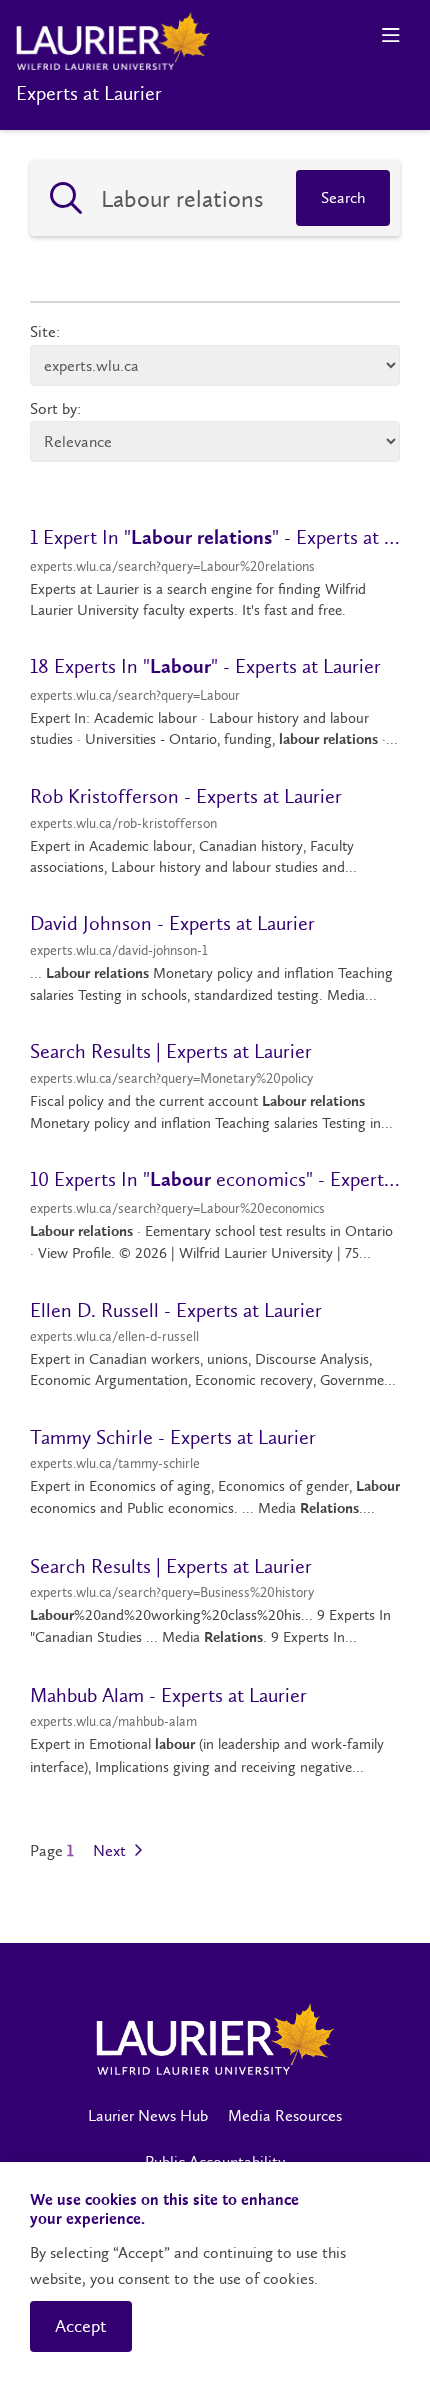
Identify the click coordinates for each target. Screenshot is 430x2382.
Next (111, 1851)
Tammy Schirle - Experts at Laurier (173, 1437)
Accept (81, 2326)
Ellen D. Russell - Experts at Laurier (176, 1310)
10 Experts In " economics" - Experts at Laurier (215, 1179)
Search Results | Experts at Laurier (171, 1051)
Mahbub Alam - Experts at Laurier (168, 1695)
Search (343, 197)
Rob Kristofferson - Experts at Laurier (186, 796)
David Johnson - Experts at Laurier (172, 923)
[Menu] (390, 35)
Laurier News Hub (148, 2115)
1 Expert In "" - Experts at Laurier (215, 537)
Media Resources (285, 2115)
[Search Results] (66, 198)
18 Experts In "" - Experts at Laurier (205, 666)
